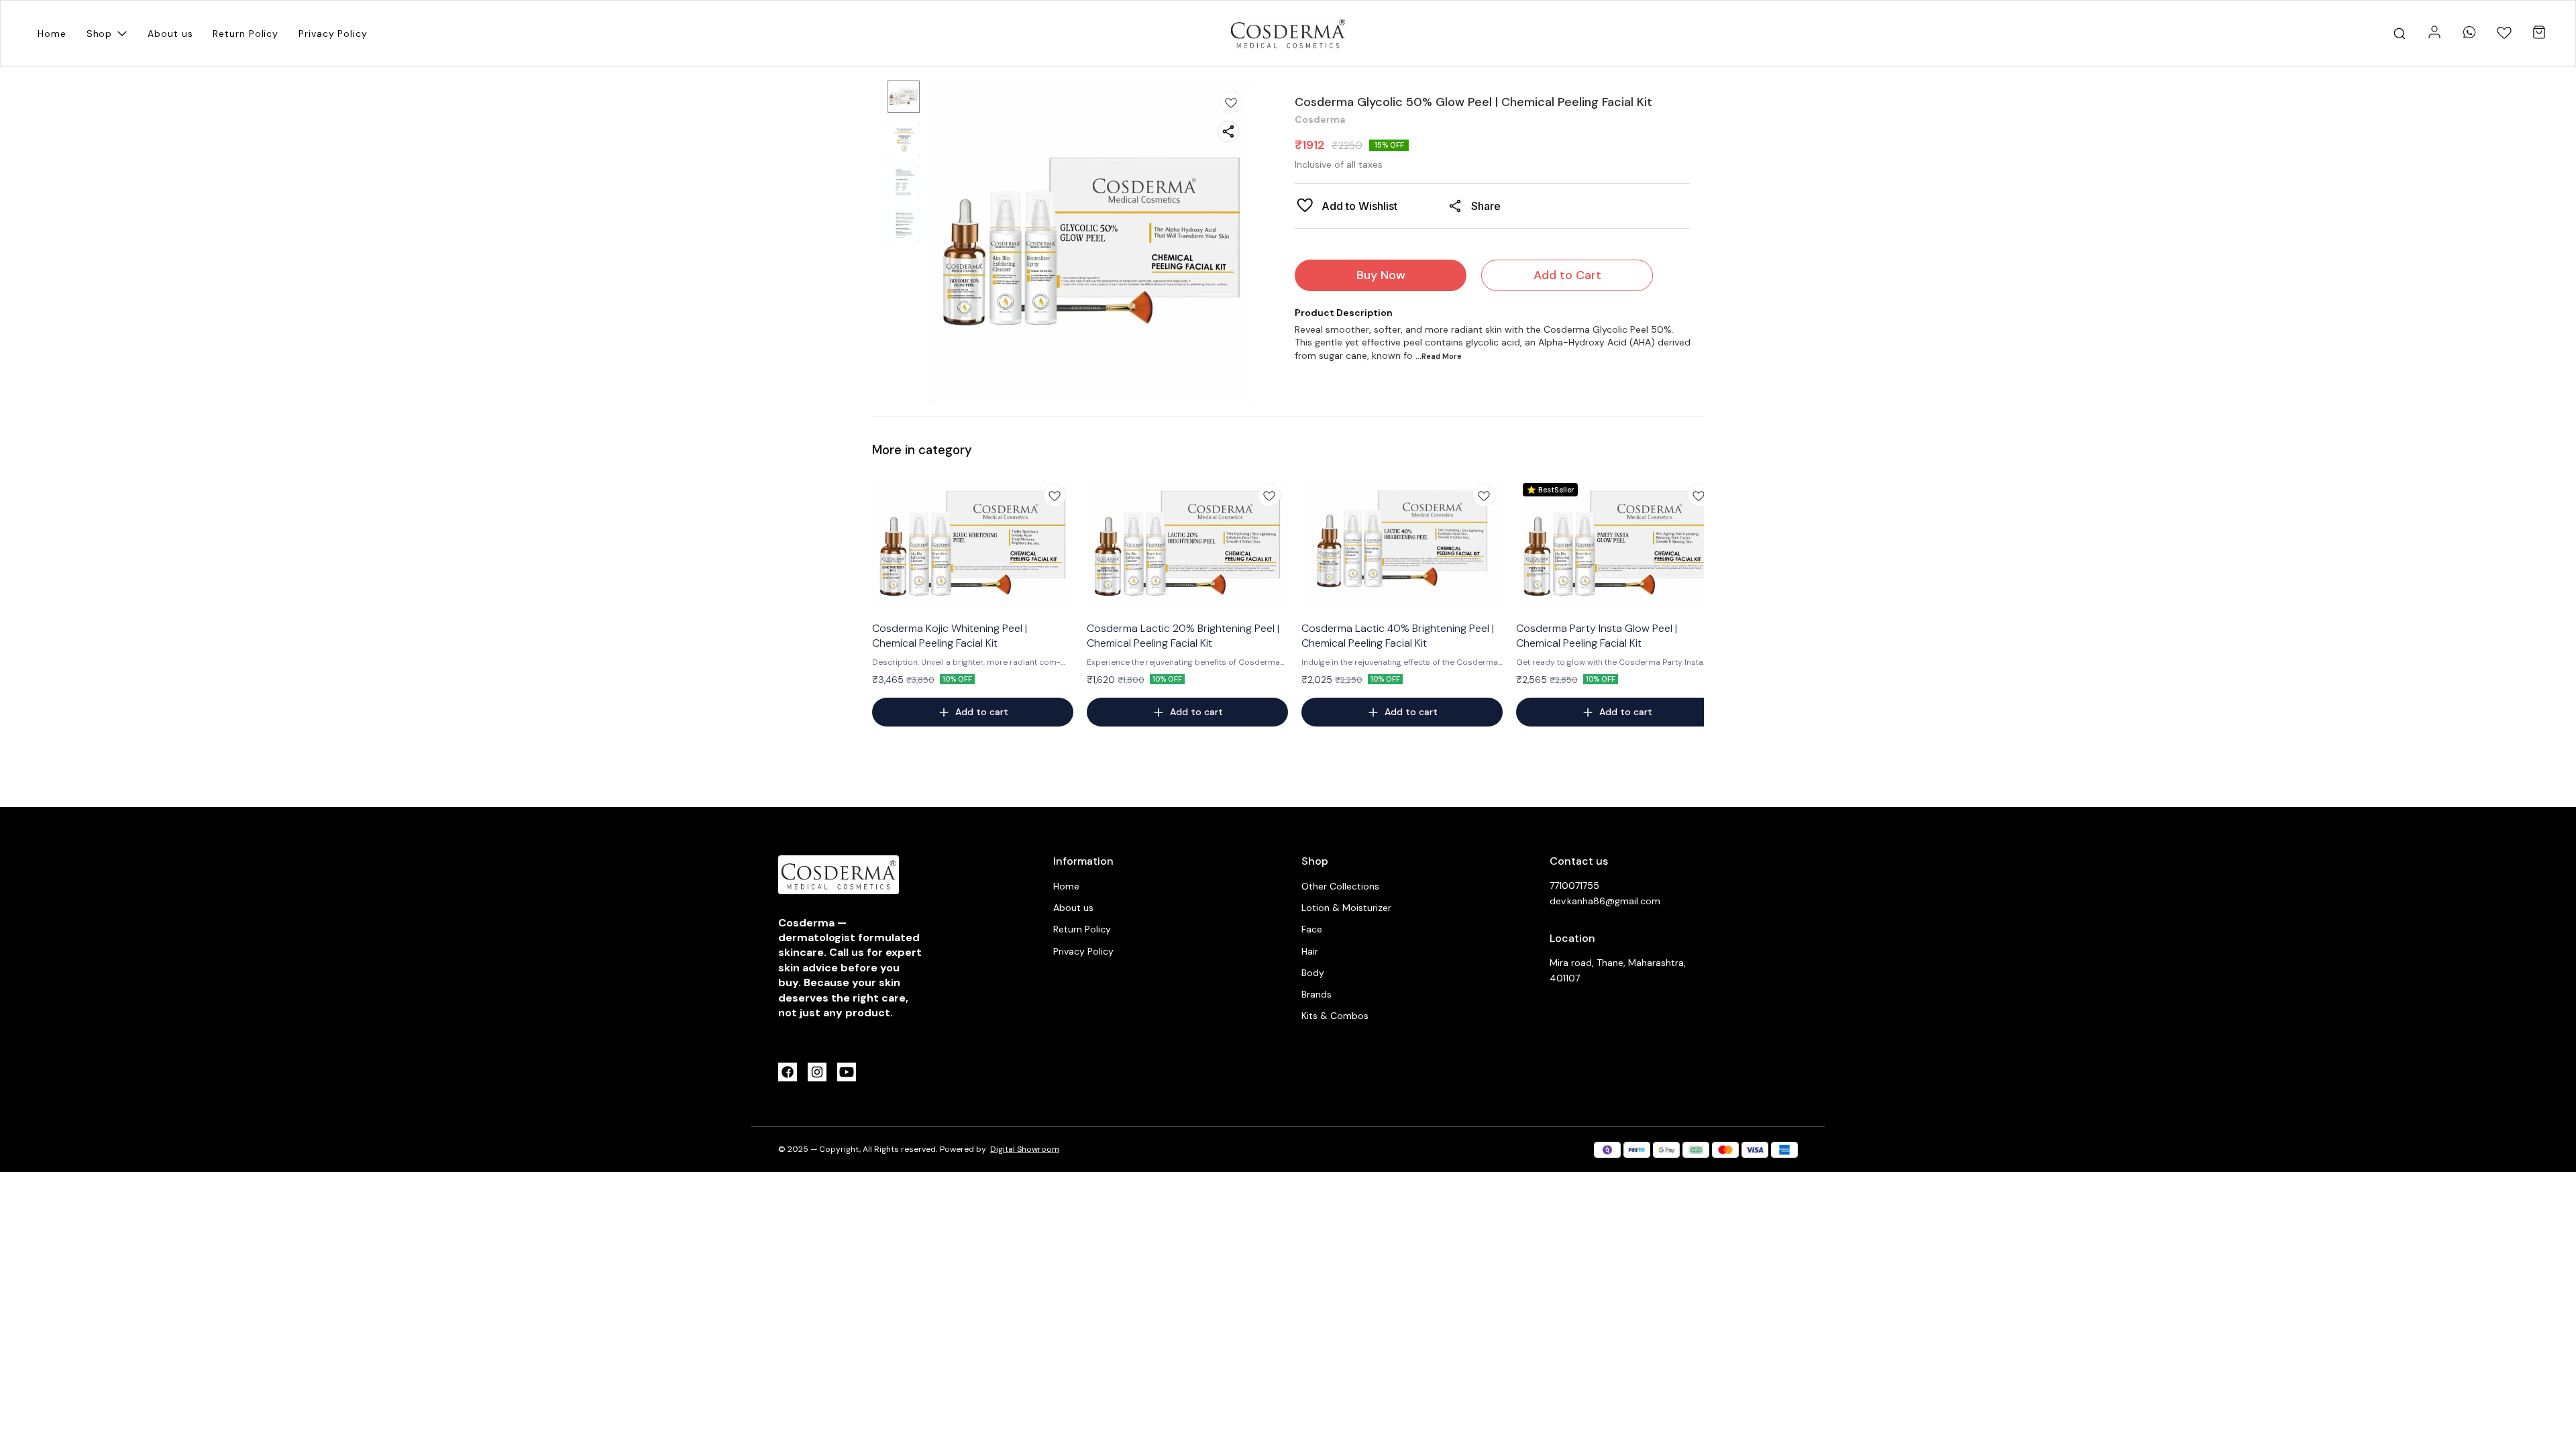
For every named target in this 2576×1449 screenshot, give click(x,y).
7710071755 (1574, 885)
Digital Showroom (1025, 1149)
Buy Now (1381, 275)
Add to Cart (1567, 275)
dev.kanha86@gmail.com (1605, 901)
